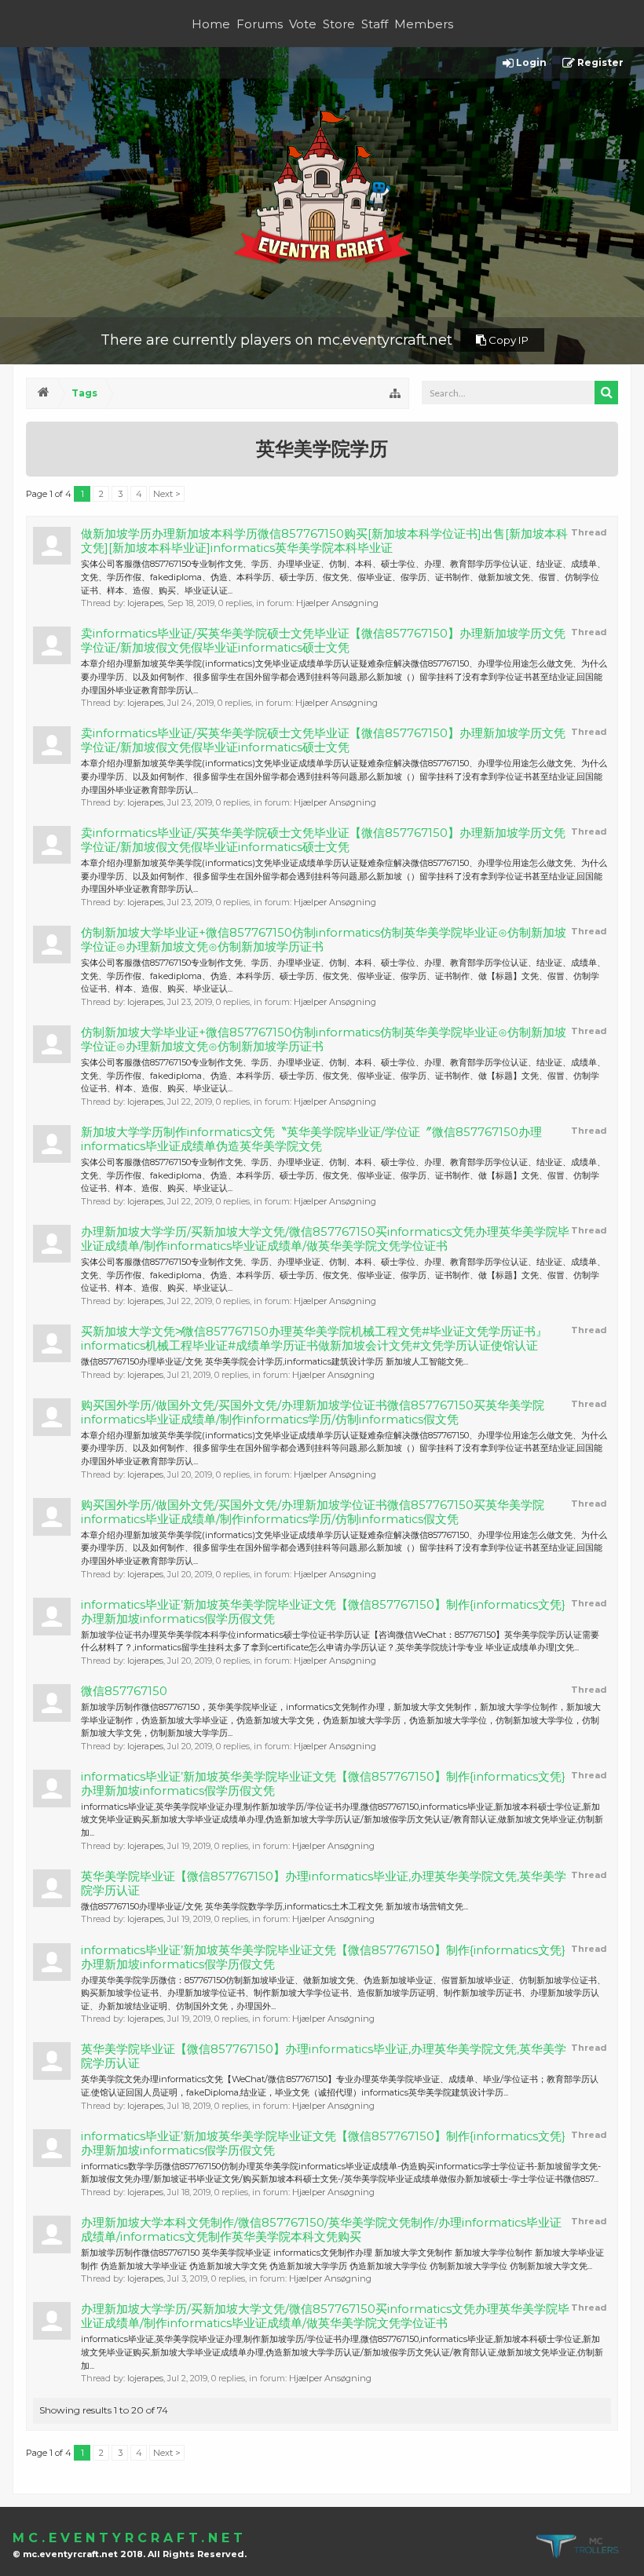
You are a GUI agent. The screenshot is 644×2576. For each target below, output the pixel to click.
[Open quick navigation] (395, 393)
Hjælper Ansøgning (337, 603)
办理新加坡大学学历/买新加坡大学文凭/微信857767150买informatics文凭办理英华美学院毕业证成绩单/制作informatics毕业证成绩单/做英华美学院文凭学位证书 (325, 1239)
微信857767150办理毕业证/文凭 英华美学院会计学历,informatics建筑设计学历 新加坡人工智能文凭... (274, 1361)
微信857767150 (124, 1691)
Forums (260, 24)
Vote (303, 24)
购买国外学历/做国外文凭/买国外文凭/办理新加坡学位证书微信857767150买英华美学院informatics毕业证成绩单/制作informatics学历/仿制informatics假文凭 (313, 1412)
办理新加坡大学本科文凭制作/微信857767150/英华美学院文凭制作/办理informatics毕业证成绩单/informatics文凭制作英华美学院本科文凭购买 (321, 2230)
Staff (375, 24)
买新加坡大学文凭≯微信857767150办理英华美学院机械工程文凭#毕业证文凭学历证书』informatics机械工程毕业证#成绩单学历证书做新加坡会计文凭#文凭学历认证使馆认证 (314, 1339)
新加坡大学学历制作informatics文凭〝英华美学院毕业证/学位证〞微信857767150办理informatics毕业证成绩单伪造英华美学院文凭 (311, 1139)
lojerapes (145, 603)
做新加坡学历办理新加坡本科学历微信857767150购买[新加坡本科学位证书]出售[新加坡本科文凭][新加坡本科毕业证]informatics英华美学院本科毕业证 (324, 541)
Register (599, 62)
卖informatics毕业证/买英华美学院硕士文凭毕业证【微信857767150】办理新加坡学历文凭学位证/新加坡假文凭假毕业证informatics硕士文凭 (323, 641)
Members (424, 24)
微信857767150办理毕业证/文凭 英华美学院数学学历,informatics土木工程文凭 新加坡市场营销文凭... (274, 1906)
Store (339, 24)
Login (530, 62)
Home (211, 24)
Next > (167, 494)
